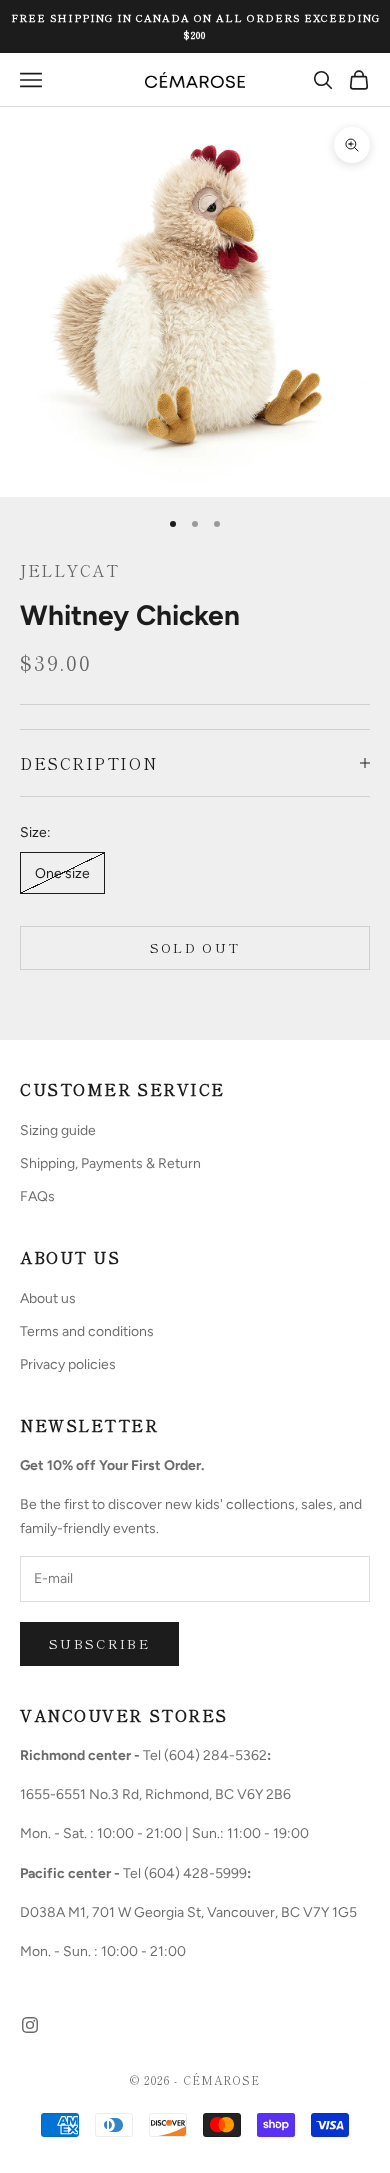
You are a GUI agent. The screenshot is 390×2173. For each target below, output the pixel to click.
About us (48, 1298)
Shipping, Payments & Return (110, 1163)
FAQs (37, 1196)
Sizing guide (58, 1130)
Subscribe (99, 1643)
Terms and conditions (87, 1331)
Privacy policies (68, 1364)
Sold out (195, 947)
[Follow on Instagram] (30, 2025)
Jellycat (69, 570)
